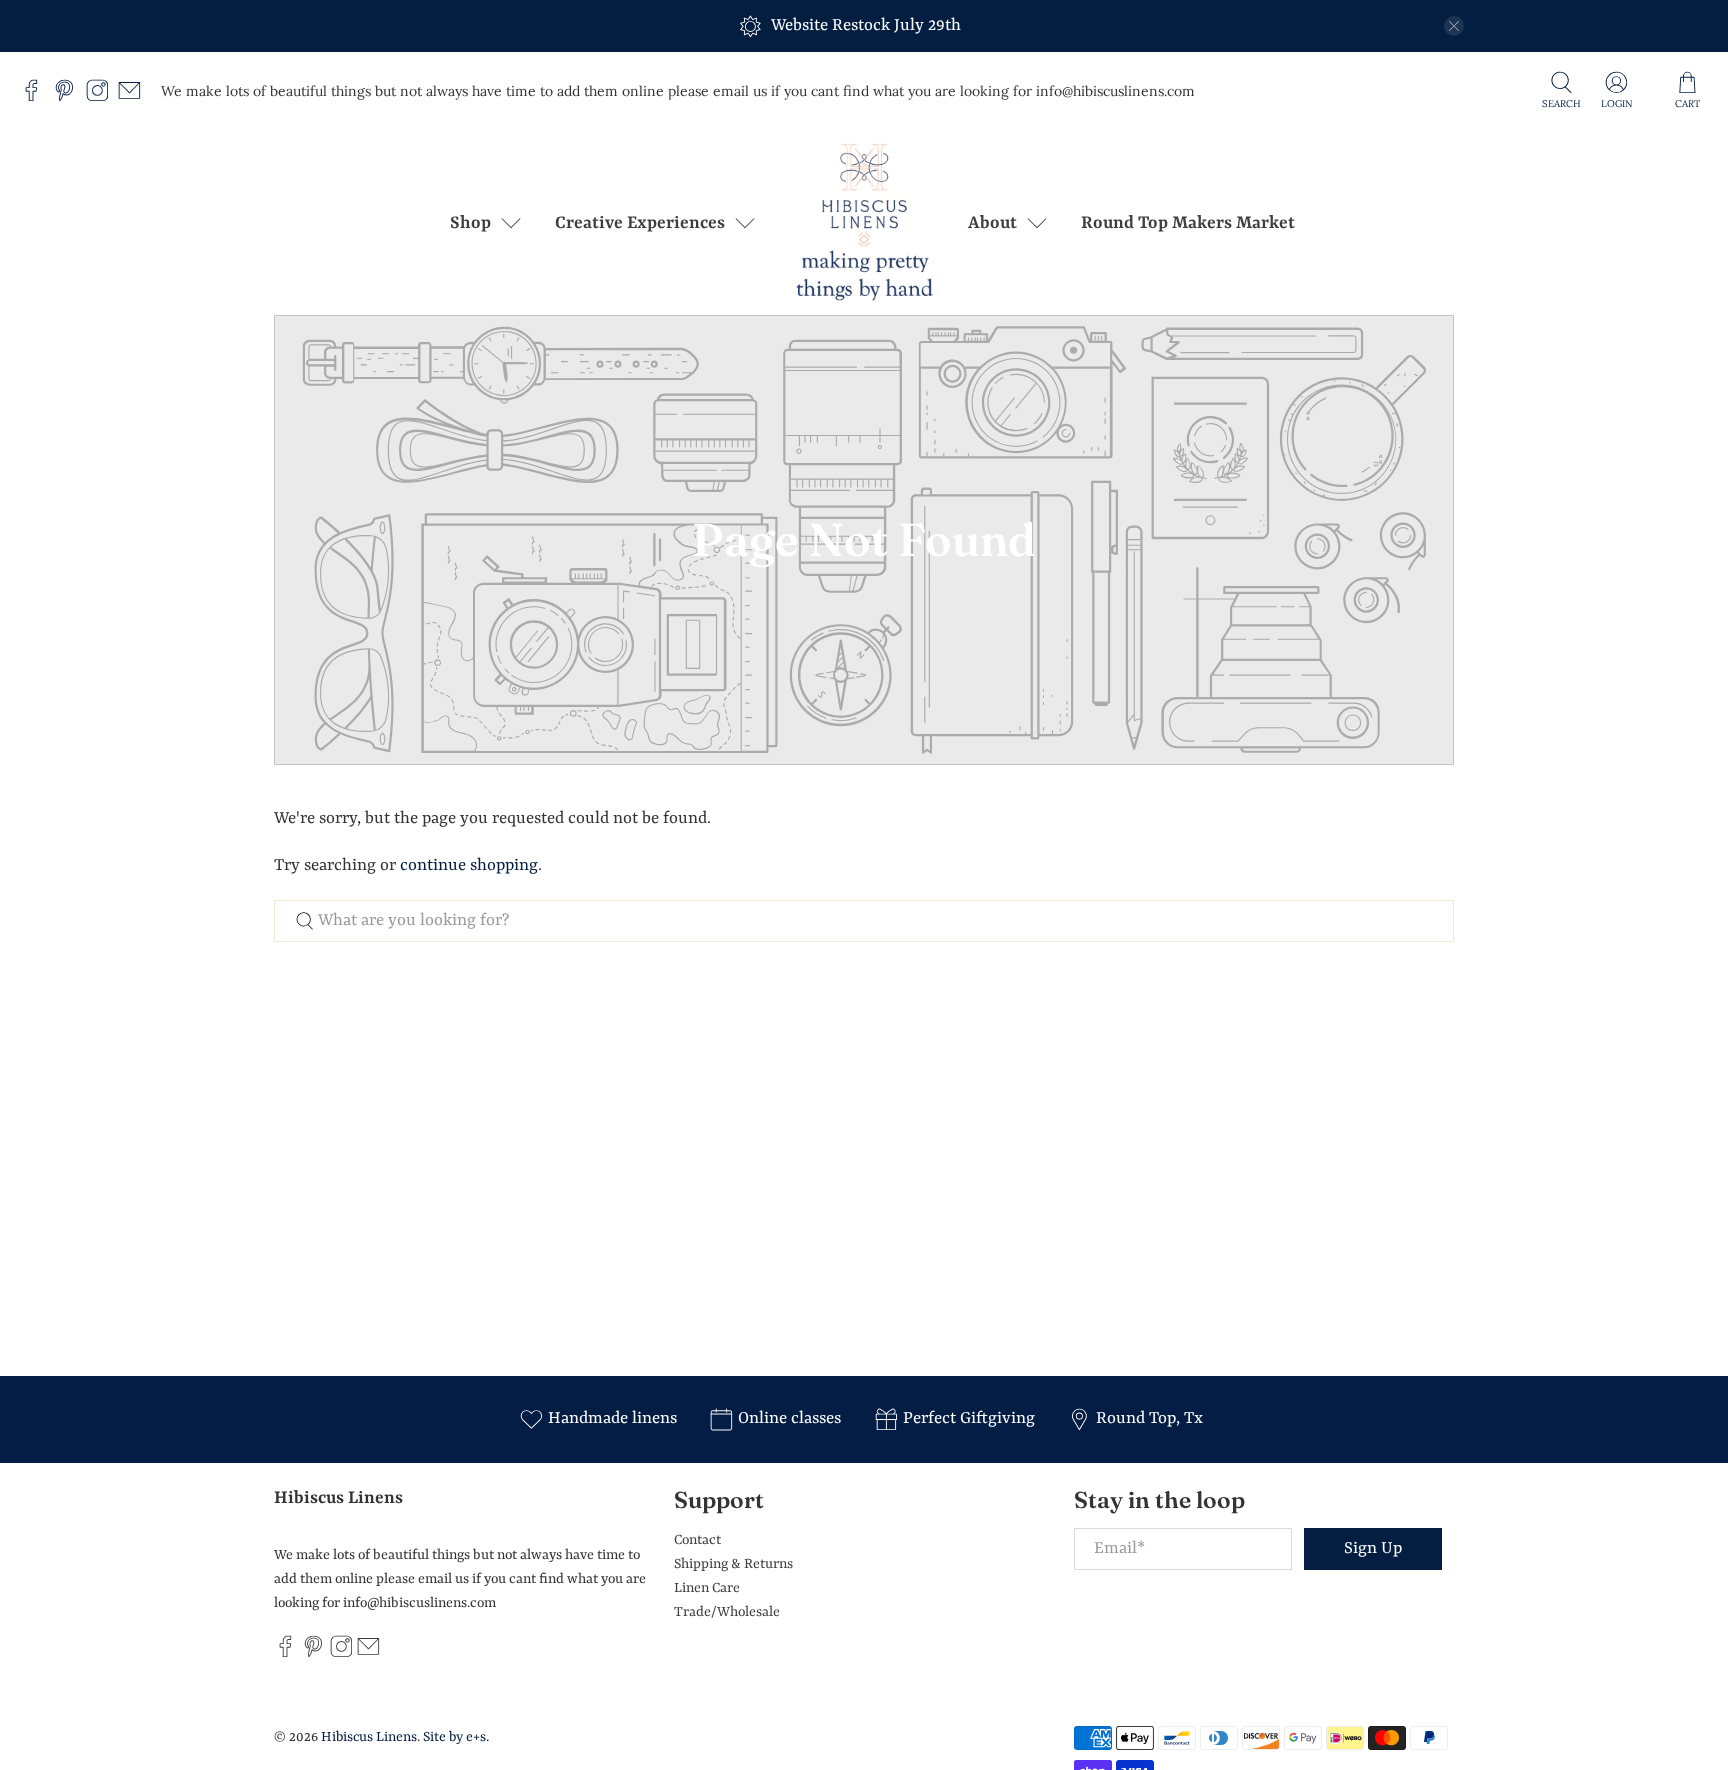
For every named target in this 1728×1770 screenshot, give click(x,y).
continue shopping (469, 865)
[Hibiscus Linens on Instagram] (102, 97)
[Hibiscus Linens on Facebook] (36, 97)
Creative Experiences (640, 223)
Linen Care (707, 1588)
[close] (1454, 26)
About (992, 223)
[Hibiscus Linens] (864, 222)
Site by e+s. (456, 1737)
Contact (697, 1540)
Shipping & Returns (733, 1564)
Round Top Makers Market (1188, 223)
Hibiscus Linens (369, 1737)
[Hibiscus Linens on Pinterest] (69, 97)
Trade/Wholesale (727, 1612)
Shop (470, 223)
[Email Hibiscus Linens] (134, 97)
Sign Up (1373, 1548)
